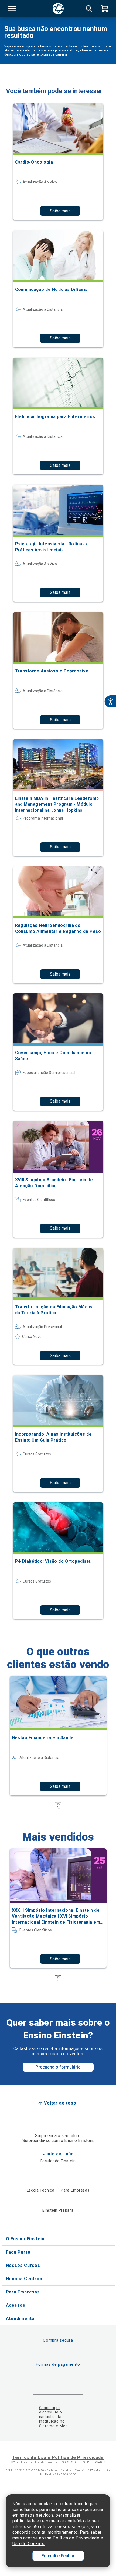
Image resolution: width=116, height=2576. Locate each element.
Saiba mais (60, 211)
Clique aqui (50, 2408)
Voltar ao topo (60, 2103)
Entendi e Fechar (58, 2556)
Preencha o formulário (58, 2067)
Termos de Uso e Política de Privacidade (58, 2457)
